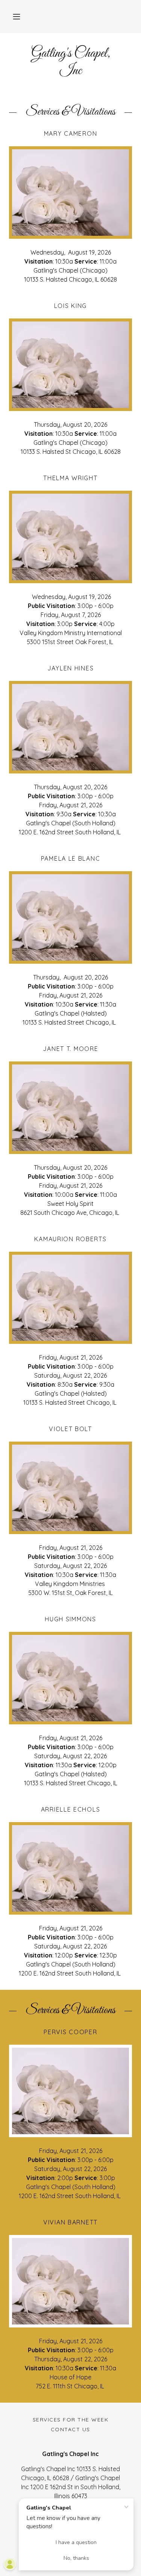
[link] (70, 62)
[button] (17, 17)
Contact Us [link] (70, 2429)
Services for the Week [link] (70, 2420)
